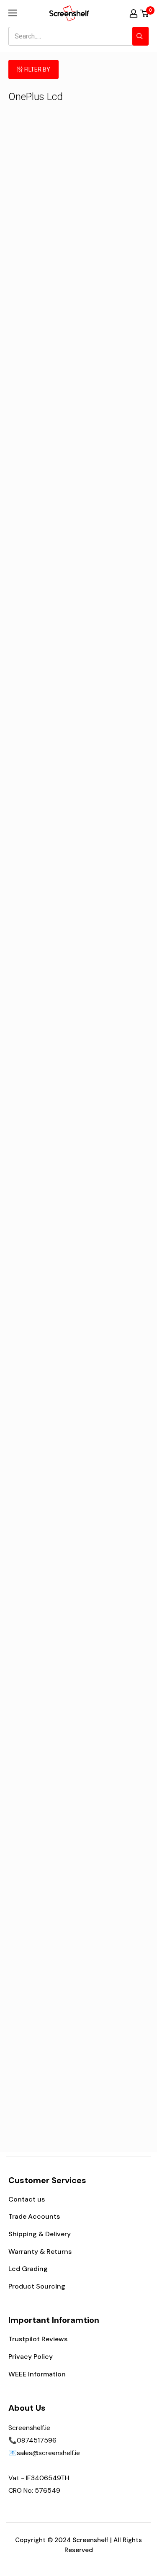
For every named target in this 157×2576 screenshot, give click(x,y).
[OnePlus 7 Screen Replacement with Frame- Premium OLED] (114, 895)
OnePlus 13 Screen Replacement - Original (114, 784)
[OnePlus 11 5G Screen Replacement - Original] (43, 304)
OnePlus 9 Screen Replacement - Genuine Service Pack (43, 1223)
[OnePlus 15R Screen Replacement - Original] (43, 461)
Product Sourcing (37, 2286)
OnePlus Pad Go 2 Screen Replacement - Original (43, 1505)
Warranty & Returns (40, 2252)
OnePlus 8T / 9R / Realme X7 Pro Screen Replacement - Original (43, 206)
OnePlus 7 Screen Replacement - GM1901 (114, 1218)
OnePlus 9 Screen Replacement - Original (43, 1930)
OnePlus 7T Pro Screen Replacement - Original (43, 940)
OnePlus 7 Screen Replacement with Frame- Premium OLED (114, 940)
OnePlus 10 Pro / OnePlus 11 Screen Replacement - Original (114, 647)
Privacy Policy (31, 2357)
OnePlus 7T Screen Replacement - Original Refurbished (114, 201)
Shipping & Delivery (40, 2234)
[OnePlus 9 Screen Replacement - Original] (43, 1889)
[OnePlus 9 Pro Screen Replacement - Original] (43, 743)
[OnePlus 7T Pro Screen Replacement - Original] (43, 895)
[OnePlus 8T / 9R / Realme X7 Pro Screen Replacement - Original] (43, 156)
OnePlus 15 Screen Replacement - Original (114, 1641)
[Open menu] (13, 13)
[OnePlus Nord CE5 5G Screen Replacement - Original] (114, 1459)
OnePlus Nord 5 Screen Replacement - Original (43, 1646)
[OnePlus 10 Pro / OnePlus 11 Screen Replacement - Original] (114, 602)
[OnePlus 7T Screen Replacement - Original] (43, 602)
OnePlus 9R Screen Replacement (43, 2066)
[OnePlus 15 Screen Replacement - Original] (114, 1600)
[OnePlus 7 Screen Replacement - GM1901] (114, 1177)
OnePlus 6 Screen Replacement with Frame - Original (114, 1359)
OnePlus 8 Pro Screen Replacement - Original (114, 1935)
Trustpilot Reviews (38, 2339)
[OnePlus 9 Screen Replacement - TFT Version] (114, 1741)
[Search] (140, 36)
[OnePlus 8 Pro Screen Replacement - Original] (114, 1889)
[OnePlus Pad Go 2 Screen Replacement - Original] (43, 1459)
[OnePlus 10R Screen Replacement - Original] (43, 1036)
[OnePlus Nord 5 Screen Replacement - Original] (43, 1600)
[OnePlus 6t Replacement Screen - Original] (43, 1318)
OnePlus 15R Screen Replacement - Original (43, 506)
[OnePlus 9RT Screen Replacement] (114, 1036)
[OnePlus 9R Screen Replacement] (43, 2030)
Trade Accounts (34, 2216)
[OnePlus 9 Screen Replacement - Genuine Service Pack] (43, 1177)
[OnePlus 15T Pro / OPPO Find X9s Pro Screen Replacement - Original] (43, 1741)
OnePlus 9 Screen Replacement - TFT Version (114, 1782)
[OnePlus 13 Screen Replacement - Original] (114, 743)
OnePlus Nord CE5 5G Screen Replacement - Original (114, 1505)
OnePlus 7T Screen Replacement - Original (43, 643)
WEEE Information (37, 2374)
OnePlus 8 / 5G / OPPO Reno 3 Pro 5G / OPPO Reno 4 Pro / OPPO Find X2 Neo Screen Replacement (114, 359)
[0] (145, 13)
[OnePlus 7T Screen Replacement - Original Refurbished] (114, 156)
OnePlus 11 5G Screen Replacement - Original (43, 349)
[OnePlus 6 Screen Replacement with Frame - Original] (114, 1318)
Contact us (27, 2199)
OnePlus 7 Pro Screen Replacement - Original (114, 506)
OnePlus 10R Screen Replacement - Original (43, 1082)
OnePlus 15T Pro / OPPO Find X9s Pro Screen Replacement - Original (43, 1792)
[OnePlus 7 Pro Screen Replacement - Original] (114, 461)
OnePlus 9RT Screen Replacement (114, 1077)
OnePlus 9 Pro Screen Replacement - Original (43, 788)
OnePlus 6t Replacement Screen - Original (43, 1359)
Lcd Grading (28, 2269)
